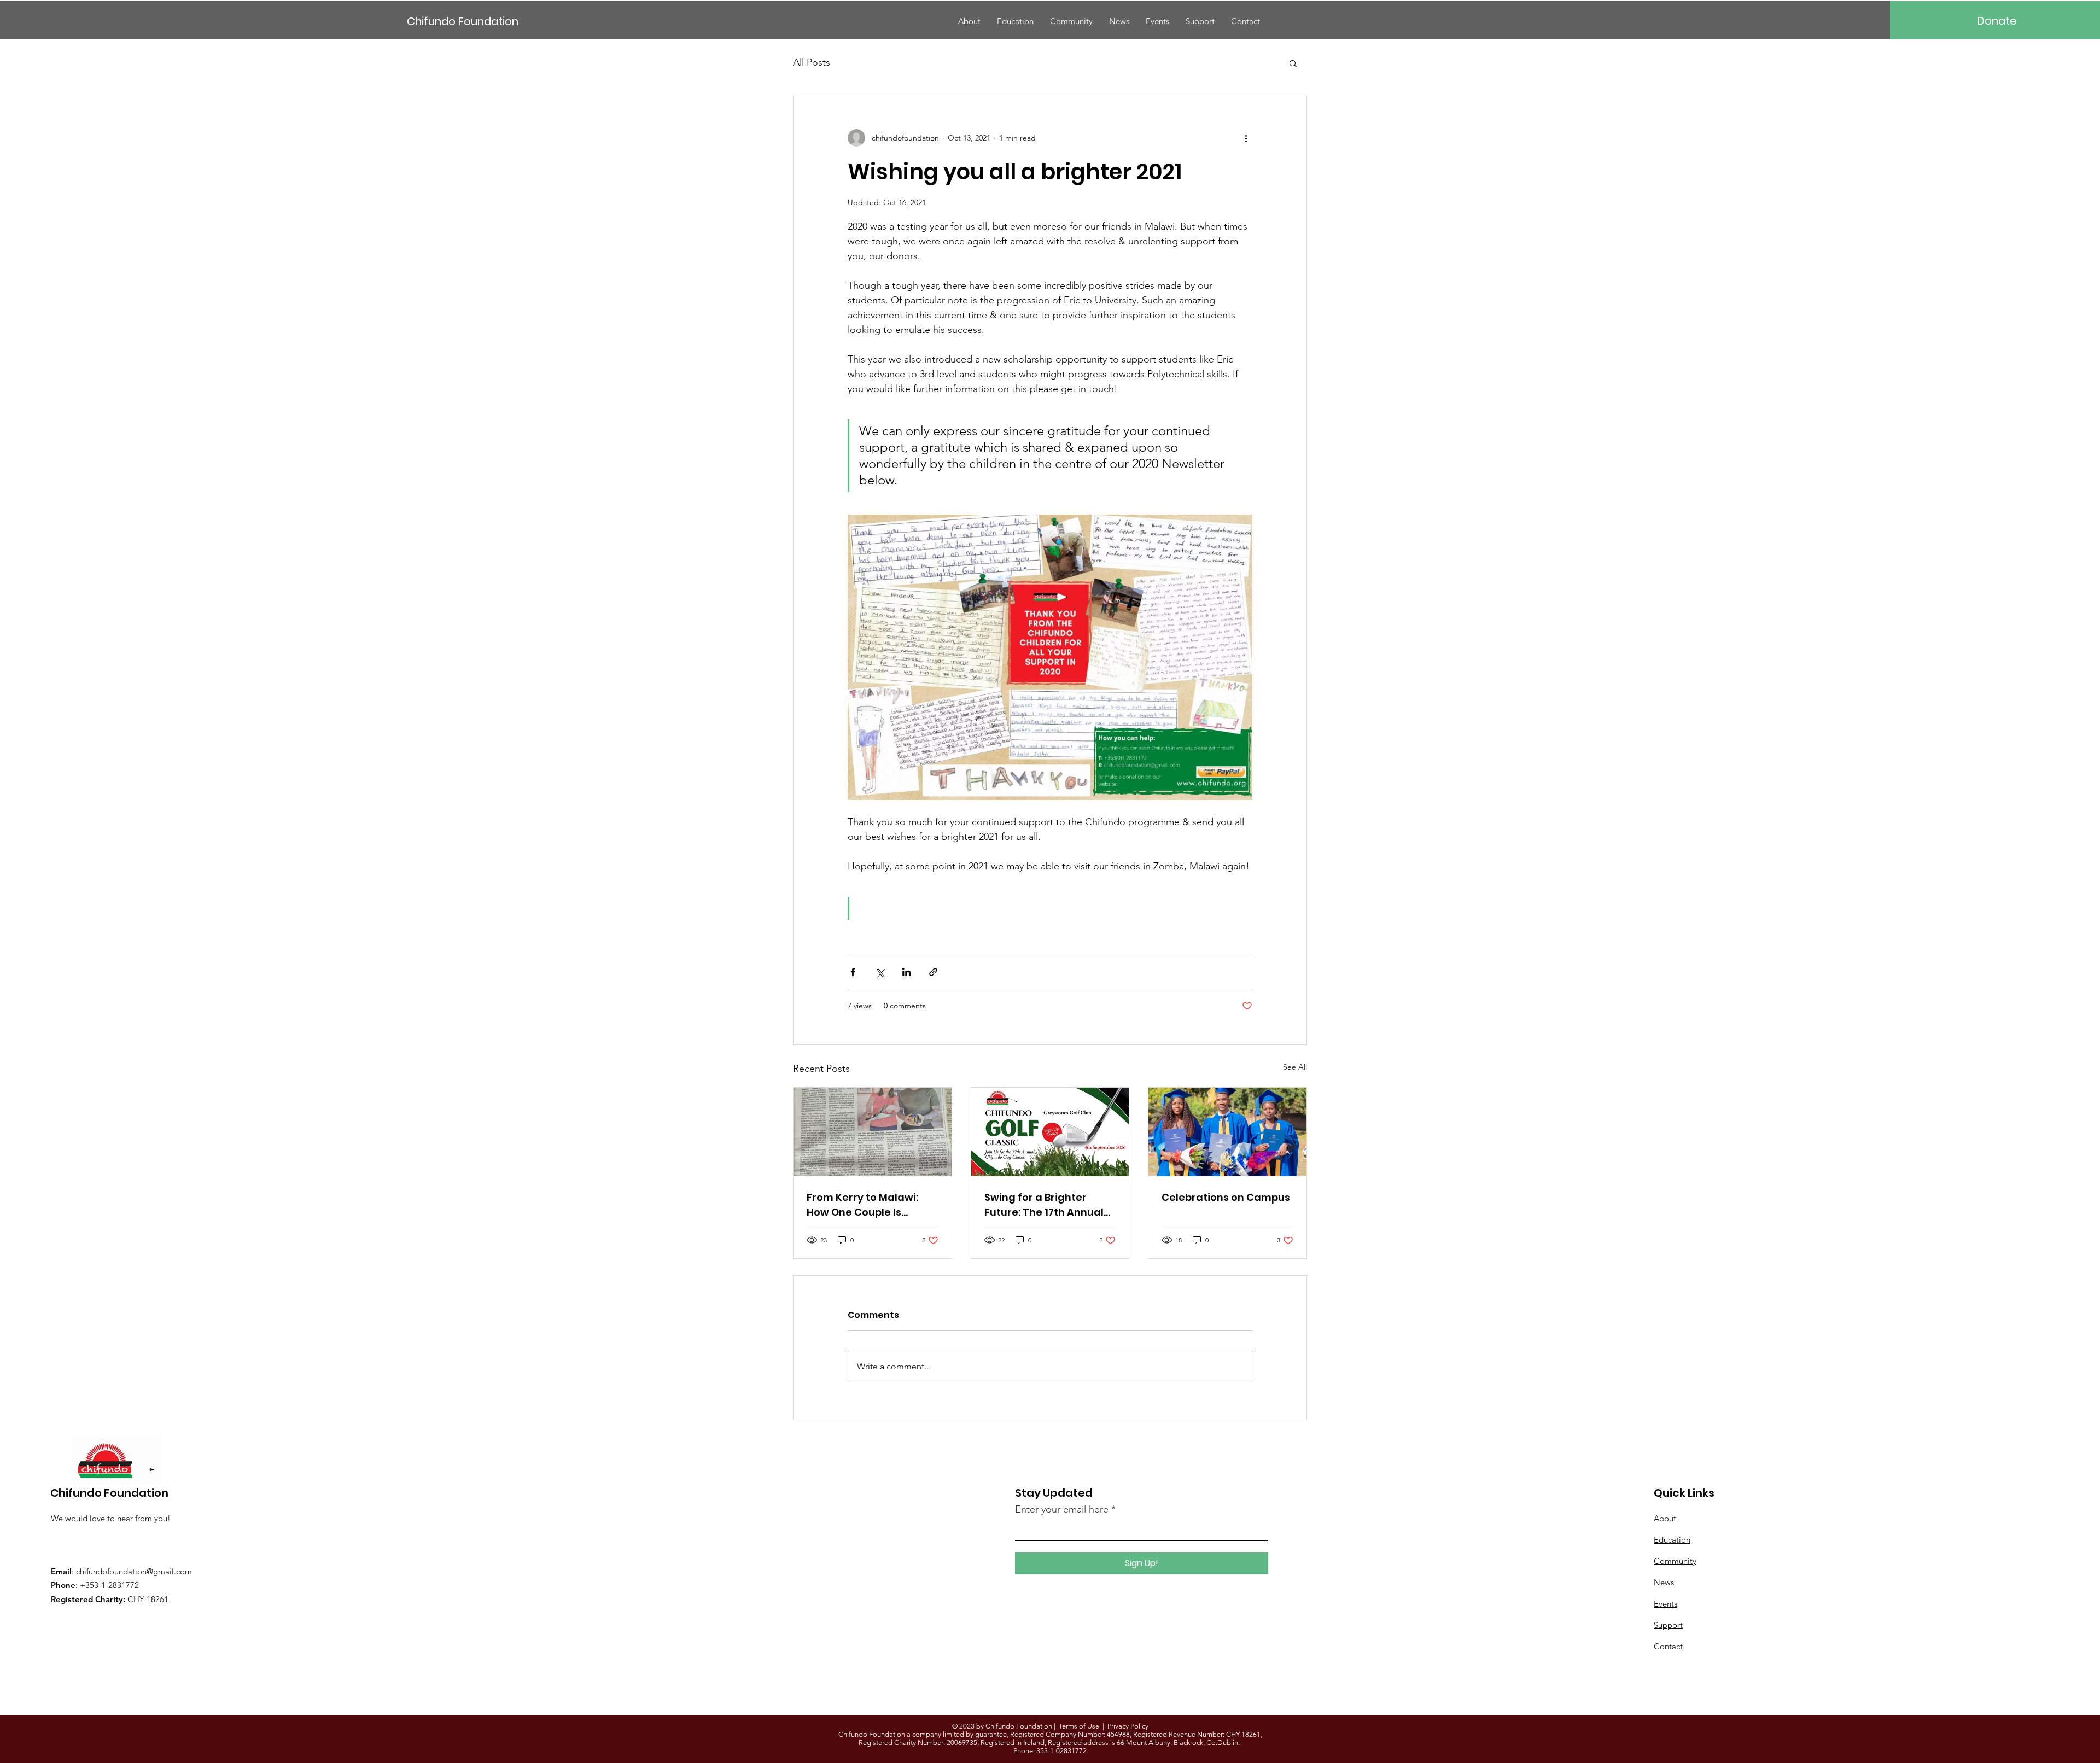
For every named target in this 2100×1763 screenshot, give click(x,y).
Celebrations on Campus (1226, 1197)
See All (1295, 1067)
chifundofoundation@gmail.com (134, 1571)
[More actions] (1246, 138)
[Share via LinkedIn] (906, 972)
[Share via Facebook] (853, 972)
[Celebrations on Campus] (1227, 1132)
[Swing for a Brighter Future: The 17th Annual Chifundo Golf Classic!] (1050, 1132)
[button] (1293, 63)
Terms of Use (1079, 1726)
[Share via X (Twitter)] (880, 972)
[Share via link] (933, 972)
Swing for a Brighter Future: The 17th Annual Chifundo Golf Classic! (1044, 1205)
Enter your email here (1062, 1509)
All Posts (812, 62)
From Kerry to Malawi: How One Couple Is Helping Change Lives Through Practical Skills (867, 1205)
